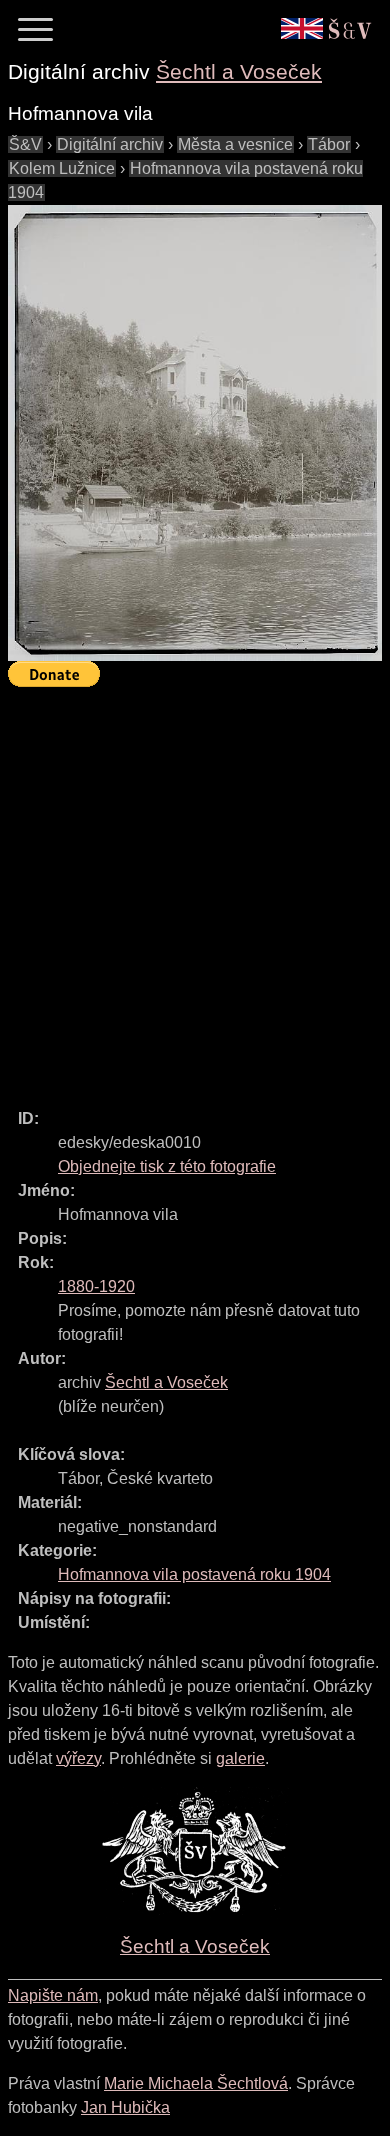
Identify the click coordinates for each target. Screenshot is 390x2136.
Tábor (329, 144)
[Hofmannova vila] (195, 433)
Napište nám (53, 1995)
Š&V (25, 144)
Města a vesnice (235, 144)
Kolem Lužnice (62, 168)
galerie (240, 1758)
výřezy (78, 1758)
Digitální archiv (110, 144)
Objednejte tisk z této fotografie (167, 1166)
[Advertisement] (195, 889)
